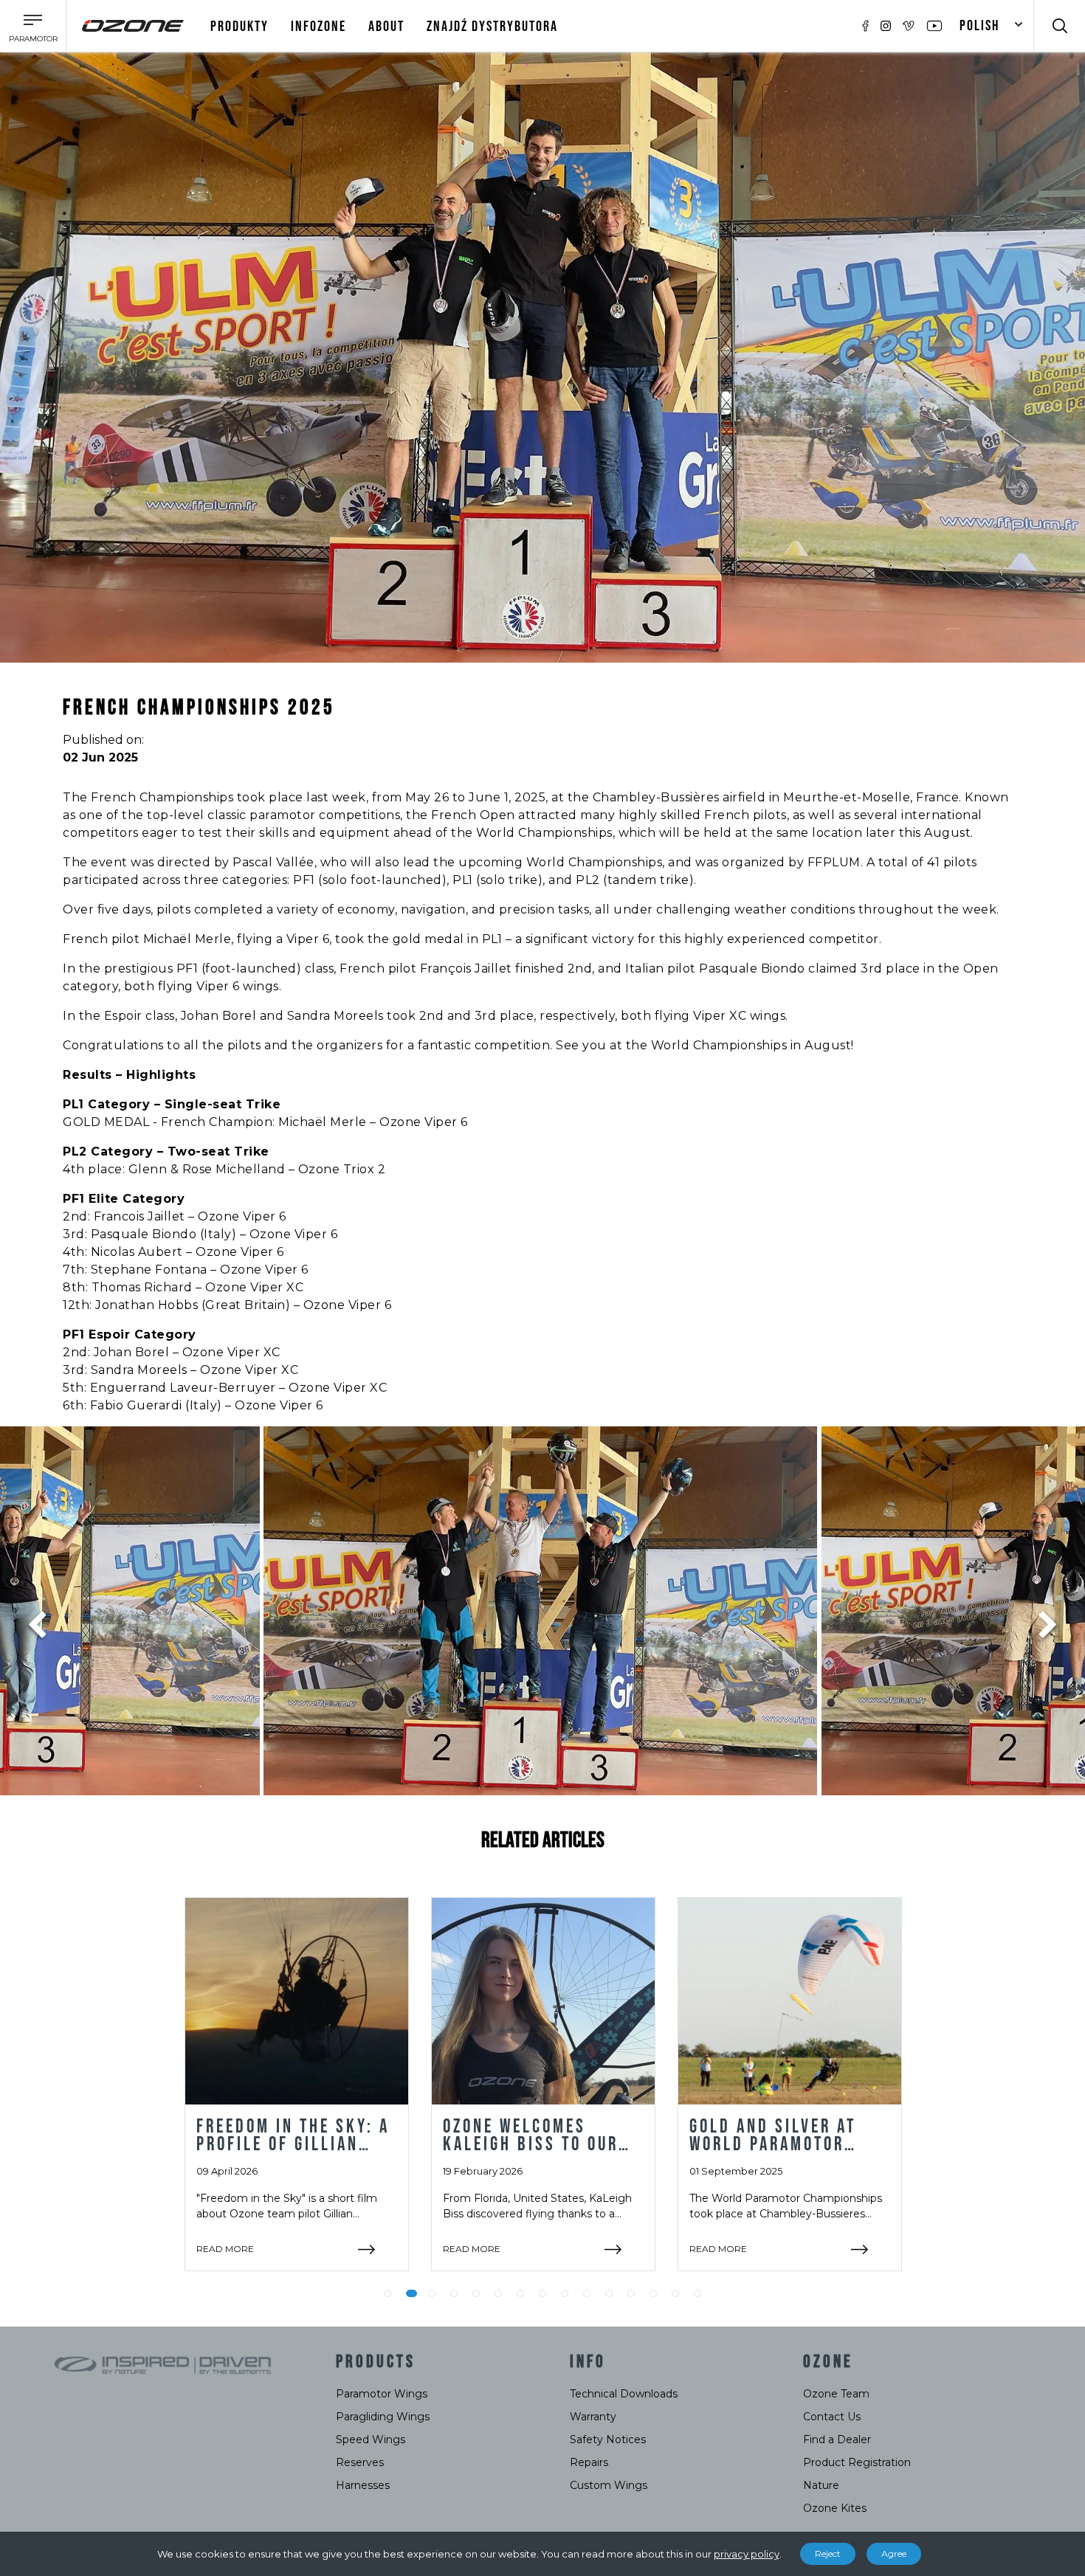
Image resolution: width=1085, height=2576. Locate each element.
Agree (894, 2553)
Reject (828, 2553)
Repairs (589, 2462)
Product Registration (857, 2462)
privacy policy (747, 2554)
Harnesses (363, 2485)
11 (609, 2293)
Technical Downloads (624, 2394)
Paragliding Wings (383, 2417)
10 (587, 2293)
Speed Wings (371, 2439)
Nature (821, 2485)
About (386, 27)
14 (675, 2293)
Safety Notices (608, 2439)
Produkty (240, 27)
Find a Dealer (837, 2439)
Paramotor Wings (382, 2394)
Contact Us (832, 2417)
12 (631, 2293)
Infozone (318, 27)
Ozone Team (836, 2394)
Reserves (360, 2462)
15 (697, 2293)
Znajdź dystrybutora (492, 27)
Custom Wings (609, 2485)
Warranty (593, 2417)
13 (653, 2293)
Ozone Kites (835, 2508)
